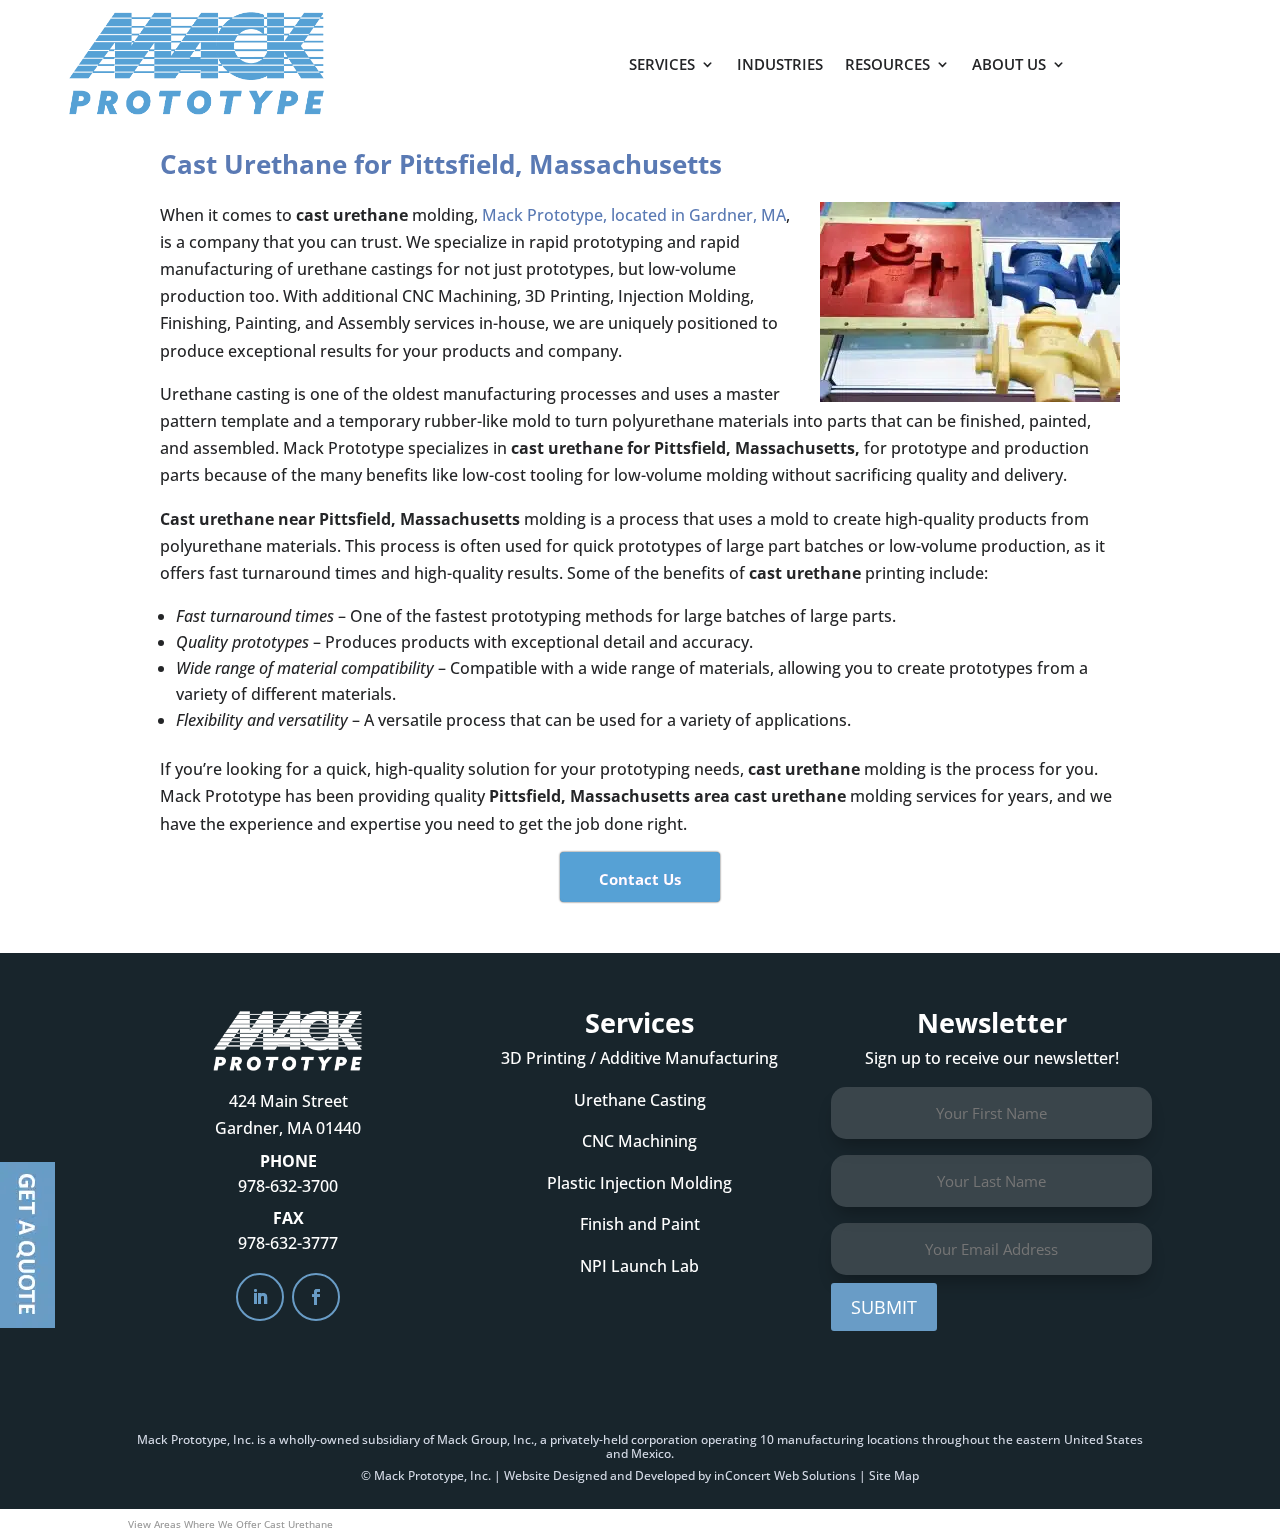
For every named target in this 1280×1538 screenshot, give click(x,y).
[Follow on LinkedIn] (260, 1297)
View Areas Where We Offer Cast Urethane (230, 1524)
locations (893, 1439)
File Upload (27, 1245)
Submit (884, 1307)
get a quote (1163, 58)
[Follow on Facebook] (316, 1297)
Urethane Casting (640, 1100)
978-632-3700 (288, 1186)
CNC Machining (639, 1141)
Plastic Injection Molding (639, 1183)
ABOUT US (1009, 64)
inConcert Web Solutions (785, 1475)
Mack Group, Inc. (485, 1439)
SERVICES (662, 64)
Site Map (894, 1475)
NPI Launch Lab (639, 1266)
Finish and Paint (640, 1224)
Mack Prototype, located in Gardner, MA (634, 215)
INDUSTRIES (780, 64)
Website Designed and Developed (599, 1475)
